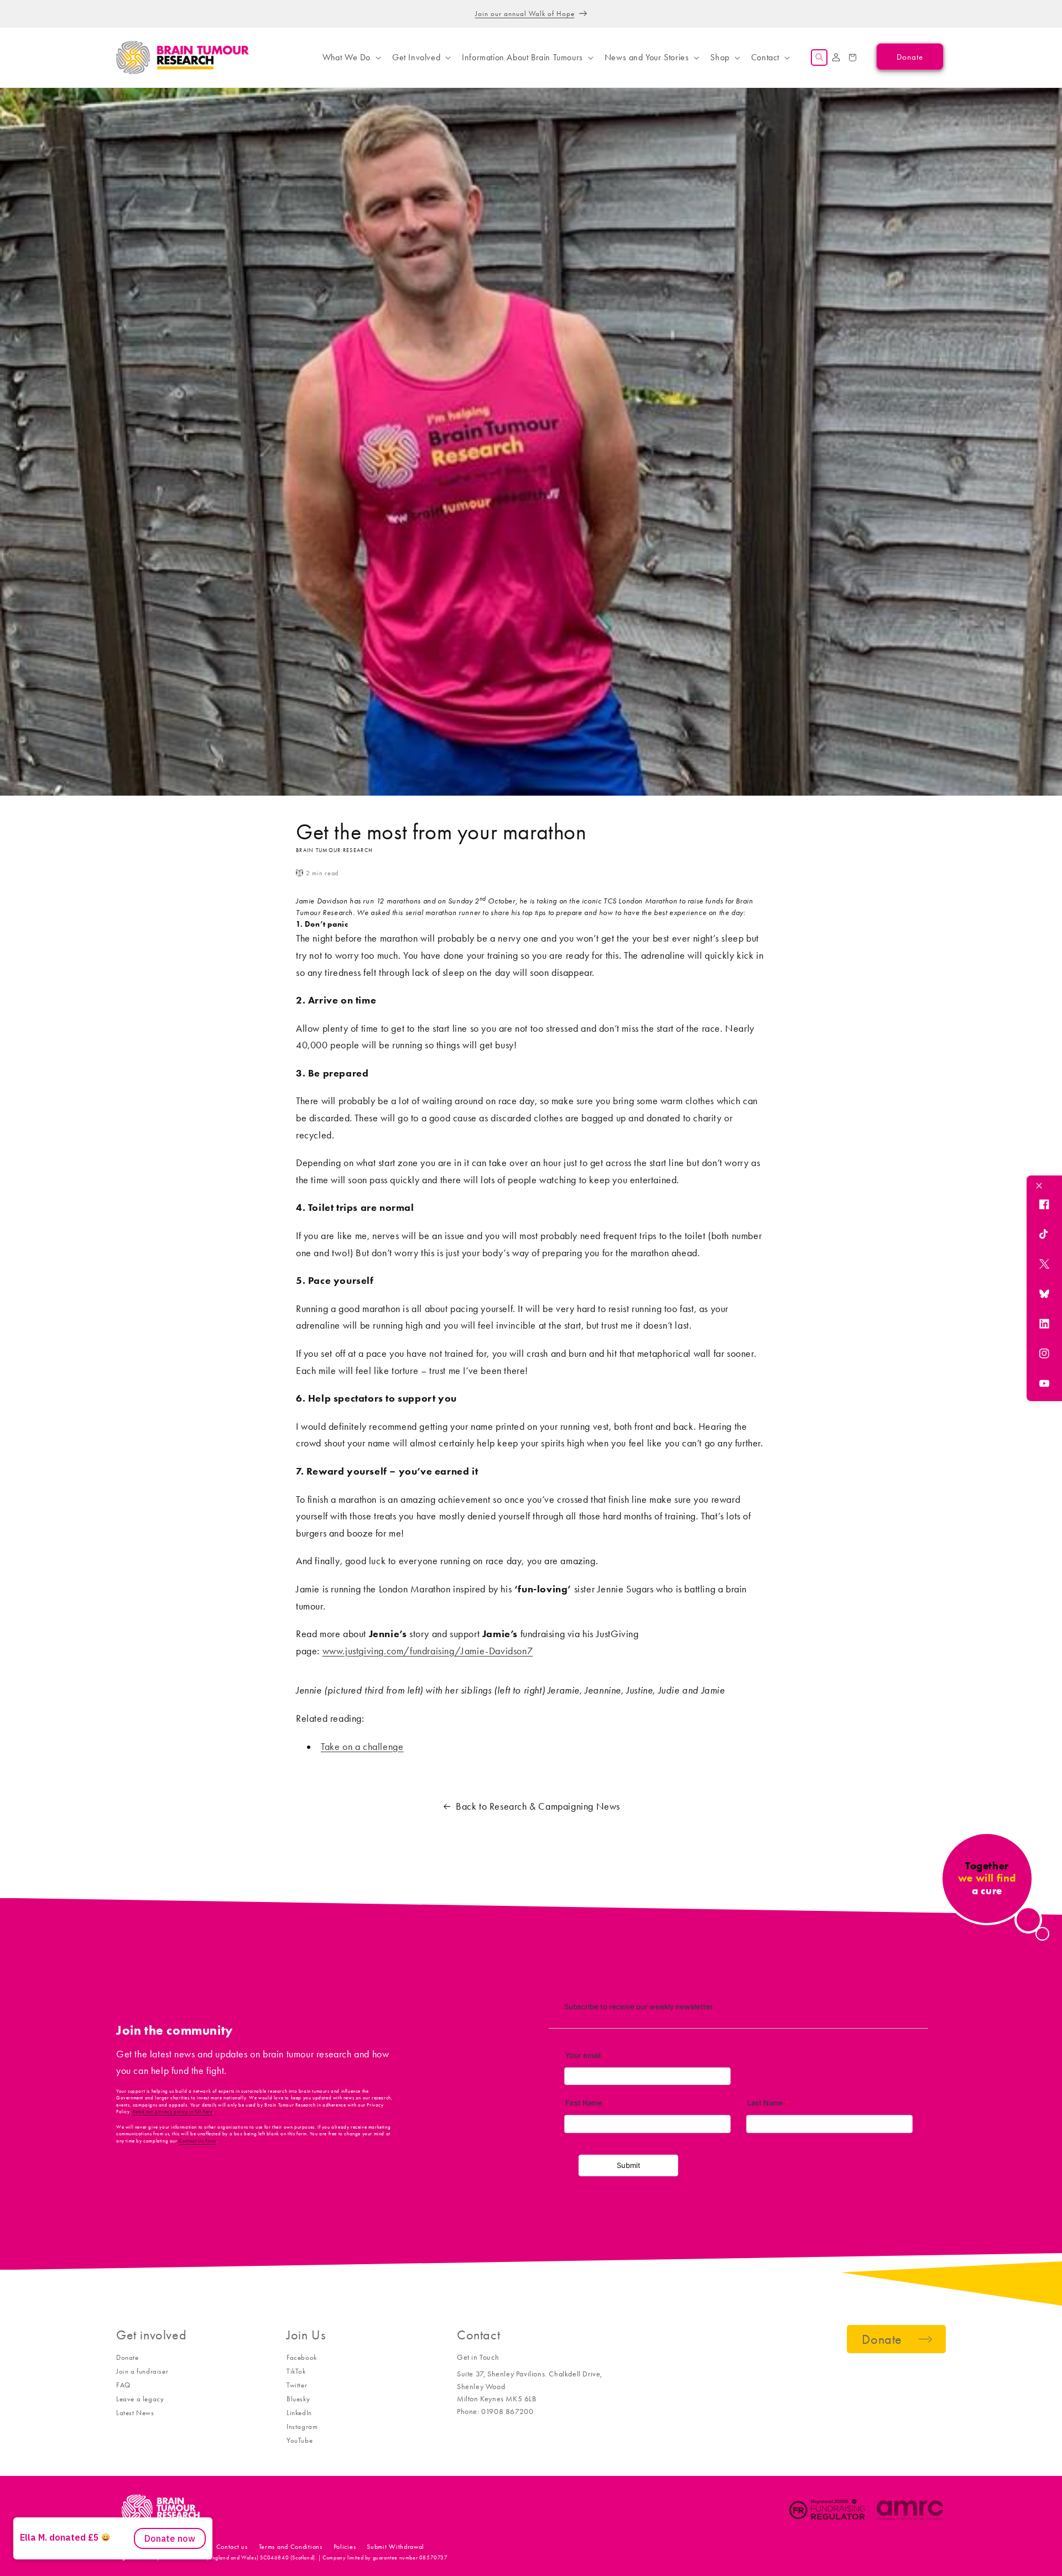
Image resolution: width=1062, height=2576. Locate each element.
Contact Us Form (197, 2141)
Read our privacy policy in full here (173, 2112)
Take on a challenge (362, 1747)
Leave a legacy (140, 2399)
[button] (351, 58)
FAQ (123, 2385)
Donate (127, 2357)
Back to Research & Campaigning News (538, 1806)
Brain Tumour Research (177, 2547)
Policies (345, 2547)
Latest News (135, 2413)
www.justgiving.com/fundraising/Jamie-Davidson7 (428, 1651)
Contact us (232, 2547)
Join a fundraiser (142, 2371)
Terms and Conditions (291, 2547)
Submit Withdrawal (395, 2547)
